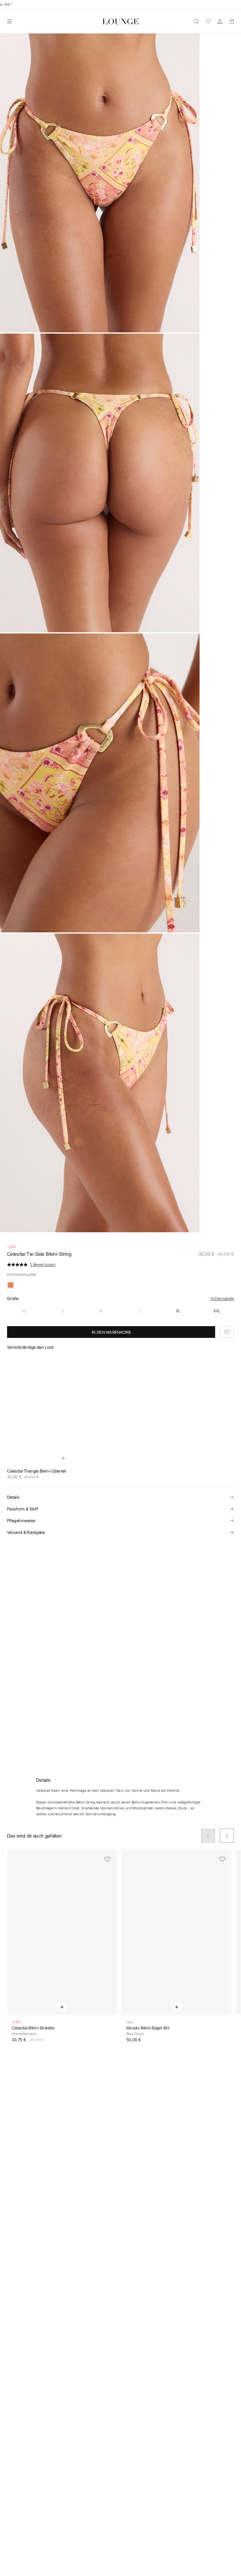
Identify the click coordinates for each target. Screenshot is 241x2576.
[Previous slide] (208, 1836)
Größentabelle (222, 1298)
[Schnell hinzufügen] (63, 1458)
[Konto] (220, 21)
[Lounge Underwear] (121, 21)
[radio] (24, 1311)
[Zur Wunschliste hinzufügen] (227, 1332)
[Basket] (232, 21)
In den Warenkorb (111, 1332)
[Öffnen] (9, 21)
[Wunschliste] (208, 21)
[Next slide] (227, 1836)
